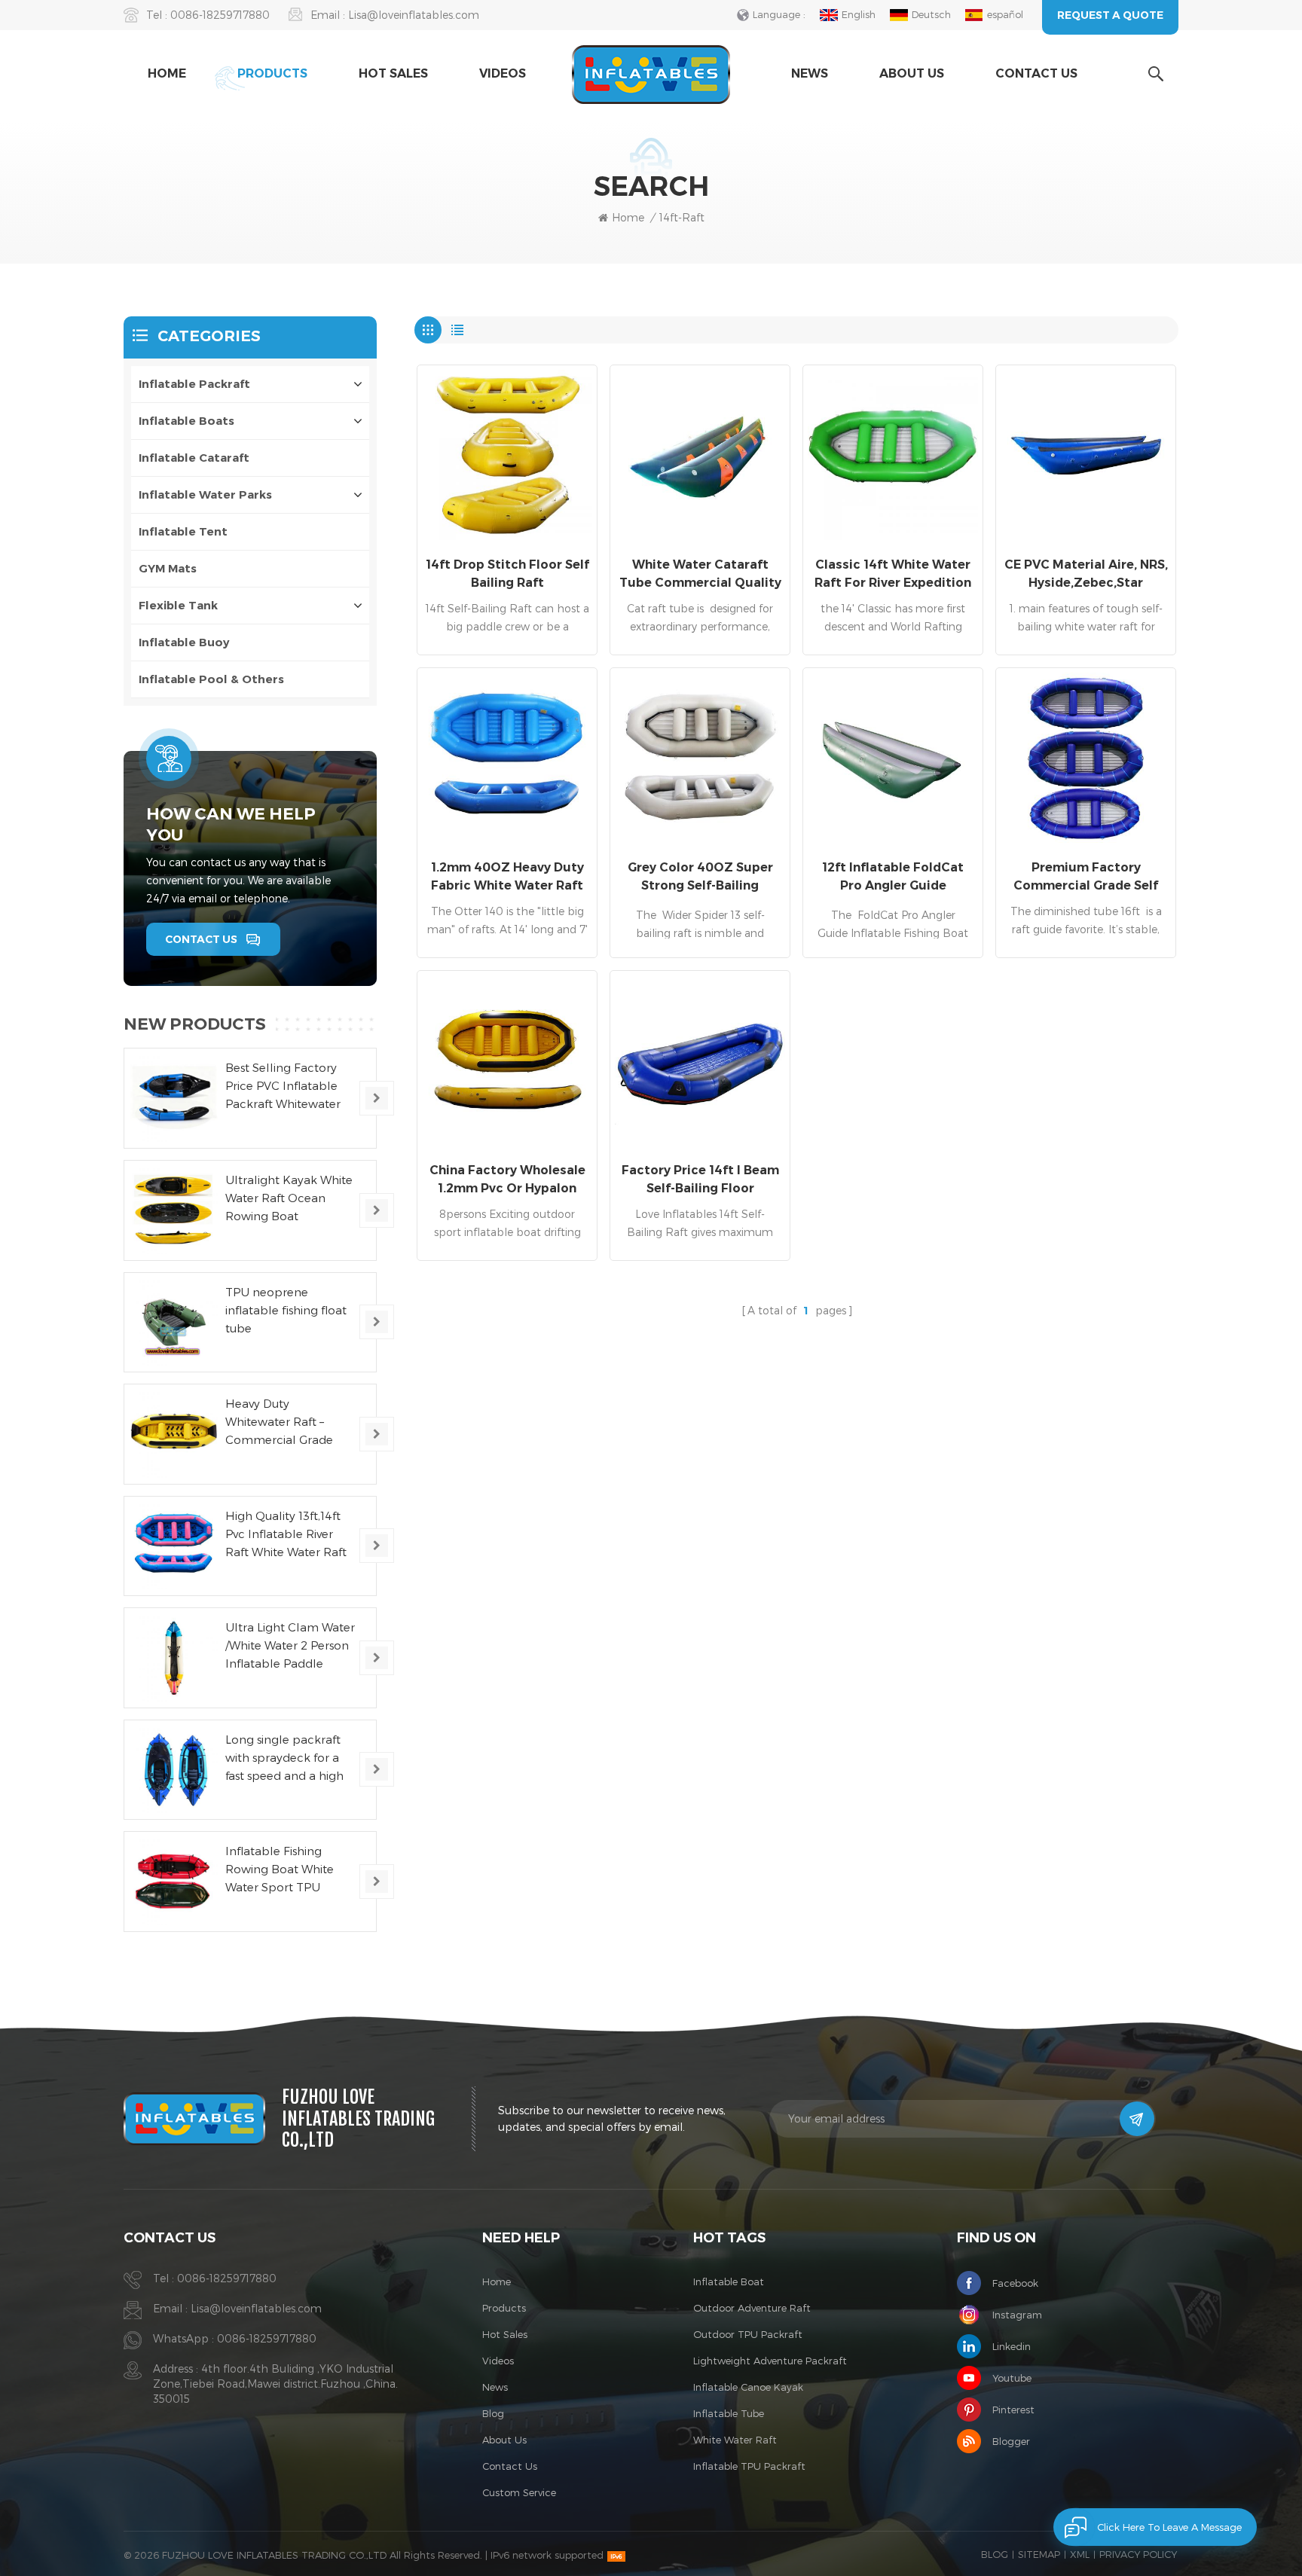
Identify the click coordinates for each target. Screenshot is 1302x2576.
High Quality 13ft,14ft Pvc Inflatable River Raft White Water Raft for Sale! (286, 1535)
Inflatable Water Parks (205, 494)
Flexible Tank (178, 605)
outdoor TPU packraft (748, 2334)
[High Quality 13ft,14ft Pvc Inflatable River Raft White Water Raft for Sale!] (174, 1546)
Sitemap (1039, 2554)
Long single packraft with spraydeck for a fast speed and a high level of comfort (284, 1758)
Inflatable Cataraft (194, 458)
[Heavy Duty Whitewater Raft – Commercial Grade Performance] (174, 1434)
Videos (503, 73)
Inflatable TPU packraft (749, 2466)
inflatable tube (729, 2413)
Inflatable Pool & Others (211, 679)
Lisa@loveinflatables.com (414, 15)
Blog (493, 2413)
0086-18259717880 (220, 15)
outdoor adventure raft (752, 2308)
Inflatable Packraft (194, 384)
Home (167, 73)
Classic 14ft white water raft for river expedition (893, 574)
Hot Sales (393, 73)
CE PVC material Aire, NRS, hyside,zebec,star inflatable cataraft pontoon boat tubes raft (1086, 575)
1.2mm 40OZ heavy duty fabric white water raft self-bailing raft (507, 877)
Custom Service (519, 2492)
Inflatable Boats (186, 421)
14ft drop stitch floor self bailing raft (507, 574)
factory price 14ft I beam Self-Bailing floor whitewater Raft (700, 1180)
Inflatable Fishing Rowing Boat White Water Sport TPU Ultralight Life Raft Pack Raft (280, 1870)
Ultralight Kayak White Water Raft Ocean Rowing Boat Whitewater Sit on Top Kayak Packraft (289, 1199)
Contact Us (1036, 73)
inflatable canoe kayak (748, 2387)
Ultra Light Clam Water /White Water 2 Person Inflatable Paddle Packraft (290, 1646)
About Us (912, 73)
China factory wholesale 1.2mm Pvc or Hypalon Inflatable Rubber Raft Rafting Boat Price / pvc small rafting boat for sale (507, 1180)
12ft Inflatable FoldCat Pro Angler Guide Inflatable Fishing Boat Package (893, 877)
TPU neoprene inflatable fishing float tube (286, 1310)
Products (272, 73)
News (810, 73)
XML (1080, 2554)
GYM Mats (168, 568)
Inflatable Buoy (184, 642)
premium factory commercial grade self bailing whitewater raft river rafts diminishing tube (1086, 877)
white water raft (735, 2440)
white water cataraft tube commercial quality (700, 574)
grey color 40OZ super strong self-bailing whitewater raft (700, 877)
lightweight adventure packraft (770, 2361)
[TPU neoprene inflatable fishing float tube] (174, 1323)
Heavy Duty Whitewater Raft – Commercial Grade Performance (279, 1422)
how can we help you (231, 824)
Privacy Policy (1138, 2554)
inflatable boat (729, 2281)
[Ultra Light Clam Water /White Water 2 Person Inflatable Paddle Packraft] (174, 1658)
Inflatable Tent (183, 531)
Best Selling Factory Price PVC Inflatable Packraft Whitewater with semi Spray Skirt (283, 1087)
